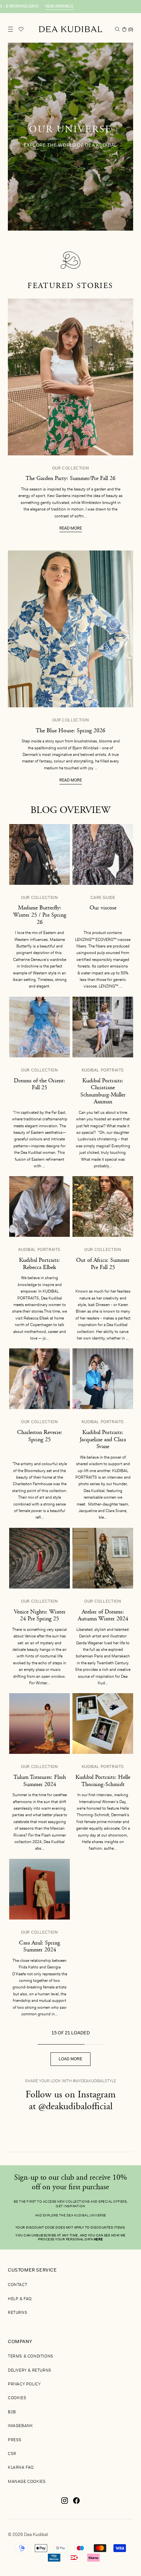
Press (15, 2440)
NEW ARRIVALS (37, 7)
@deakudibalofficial (75, 2106)
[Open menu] (10, 29)
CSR (12, 2454)
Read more (71, 529)
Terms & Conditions (31, 2357)
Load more (70, 2059)
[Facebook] (76, 2503)
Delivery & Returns (30, 2371)
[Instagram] (65, 2503)
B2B (12, 2412)
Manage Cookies (27, 2482)
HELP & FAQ (20, 2299)
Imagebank (20, 2426)
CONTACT (18, 2285)
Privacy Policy (24, 2384)
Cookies (17, 2398)
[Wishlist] (21, 29)
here (98, 2240)
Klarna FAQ (21, 2468)
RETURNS (18, 2313)
